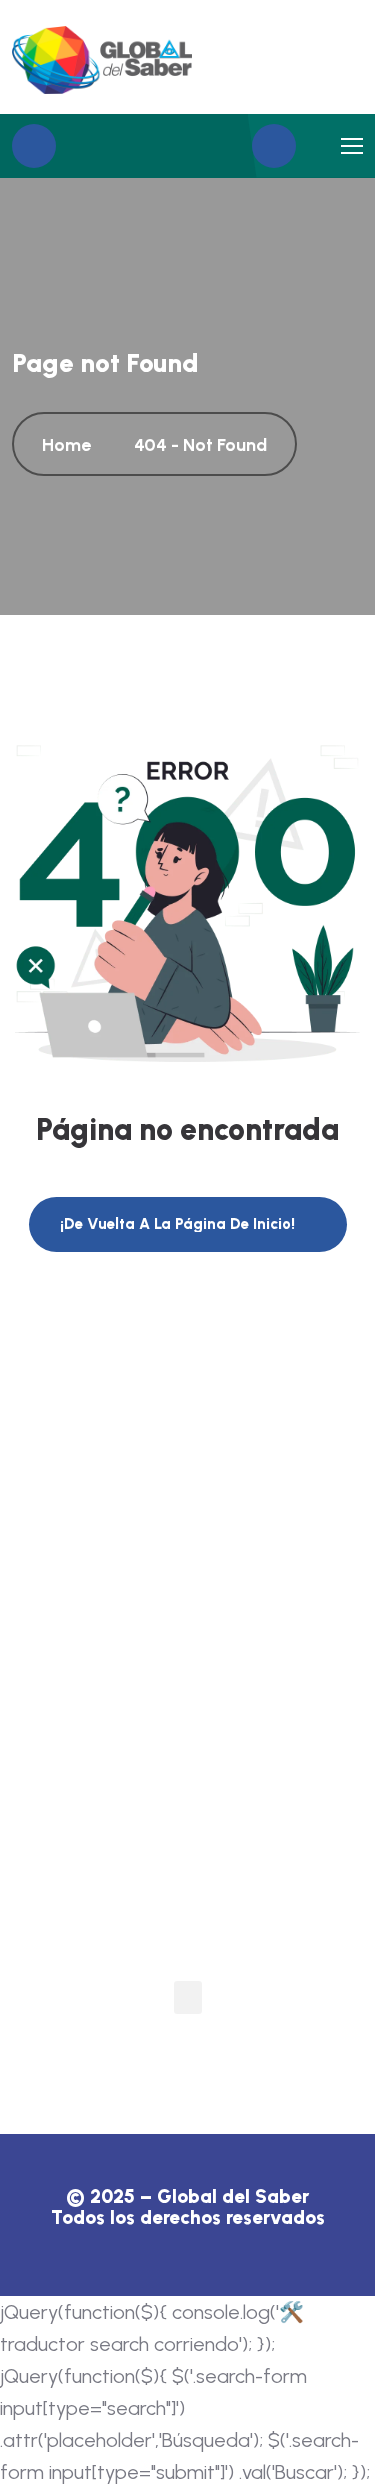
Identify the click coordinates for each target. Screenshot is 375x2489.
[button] (188, 1997)
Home (70, 445)
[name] (102, 60)
